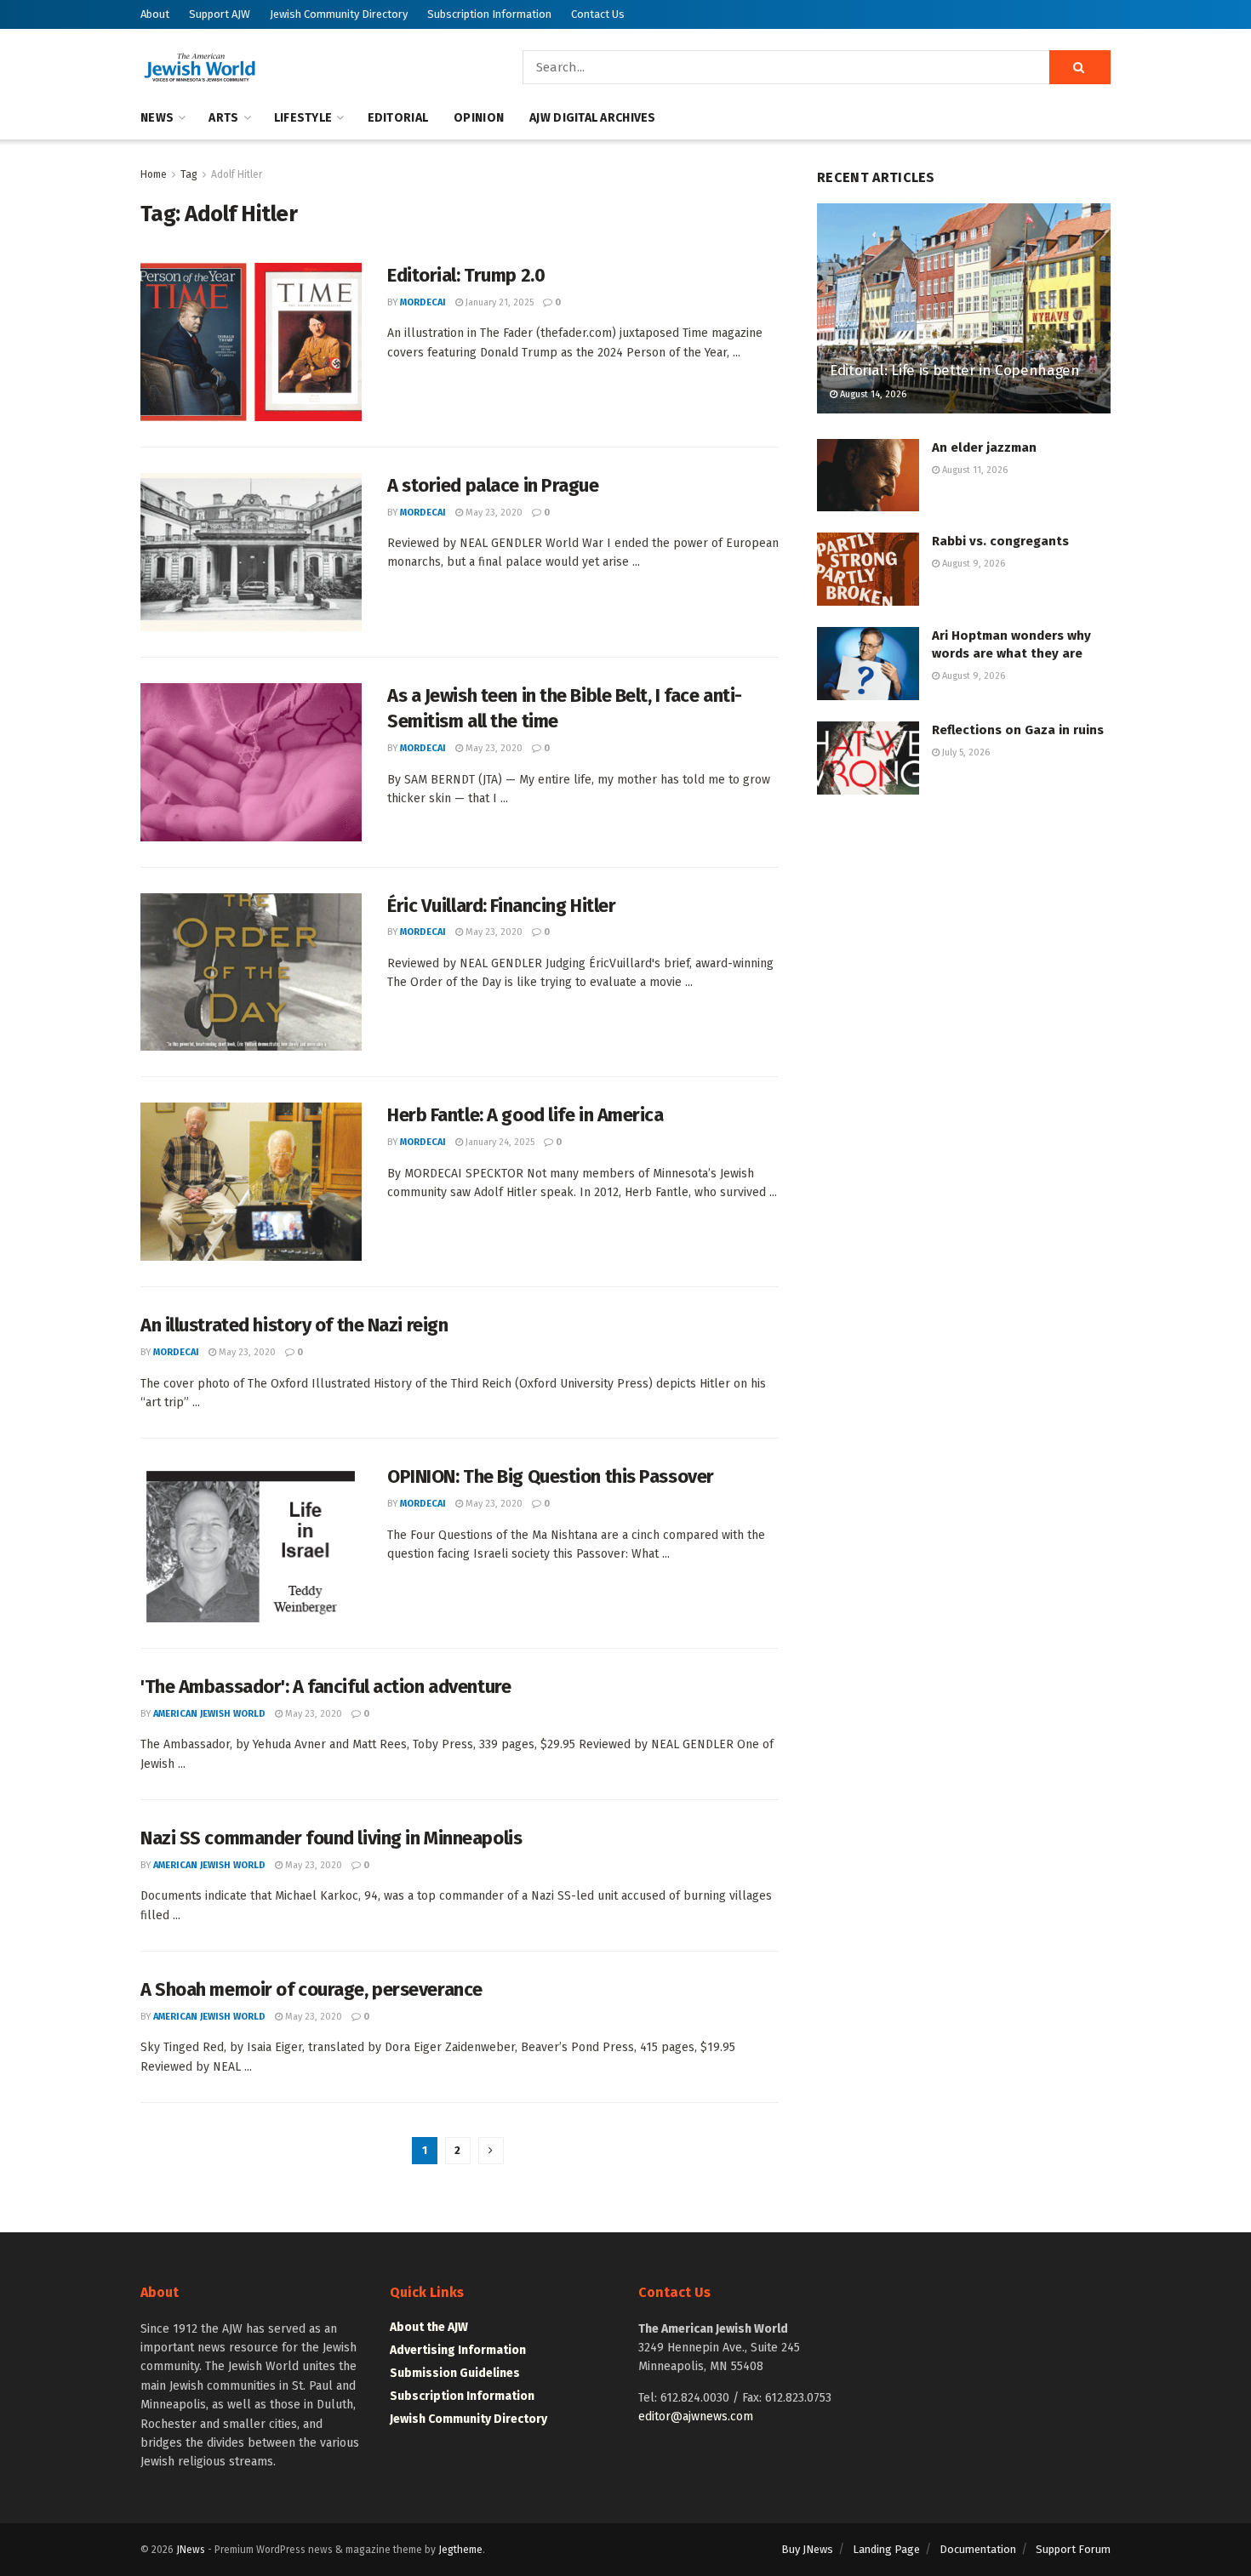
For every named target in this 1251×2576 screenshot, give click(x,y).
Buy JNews (807, 2549)
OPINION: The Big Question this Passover (551, 1476)
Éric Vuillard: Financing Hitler (501, 906)
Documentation (978, 2549)
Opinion (479, 118)
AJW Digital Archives (593, 118)
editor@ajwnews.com (696, 2416)
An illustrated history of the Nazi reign (294, 1325)
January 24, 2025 (499, 1142)
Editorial (398, 118)
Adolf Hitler (237, 174)
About (155, 14)
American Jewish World (209, 1714)
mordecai (423, 302)
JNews (191, 2550)
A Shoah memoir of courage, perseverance (311, 1989)
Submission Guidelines (455, 2373)
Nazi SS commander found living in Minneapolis (331, 1838)
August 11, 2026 (974, 470)
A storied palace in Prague (493, 485)
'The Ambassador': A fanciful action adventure (326, 1687)
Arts (223, 118)
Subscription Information (489, 14)
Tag (189, 174)
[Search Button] (1080, 67)
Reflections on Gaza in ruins (1018, 730)
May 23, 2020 (493, 513)
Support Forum (1073, 2549)
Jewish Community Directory (339, 14)
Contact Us (598, 14)
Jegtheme (460, 2550)
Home (154, 174)
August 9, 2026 (972, 564)
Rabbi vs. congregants (1000, 541)
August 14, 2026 (872, 394)
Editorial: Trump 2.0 (466, 275)
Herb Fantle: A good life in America (526, 1115)
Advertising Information (458, 2350)
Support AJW (220, 14)
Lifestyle (303, 118)
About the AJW (429, 2327)
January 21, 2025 (498, 302)
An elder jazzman (984, 447)
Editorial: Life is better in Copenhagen (955, 370)
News (157, 118)
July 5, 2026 (965, 752)
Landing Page (886, 2549)
